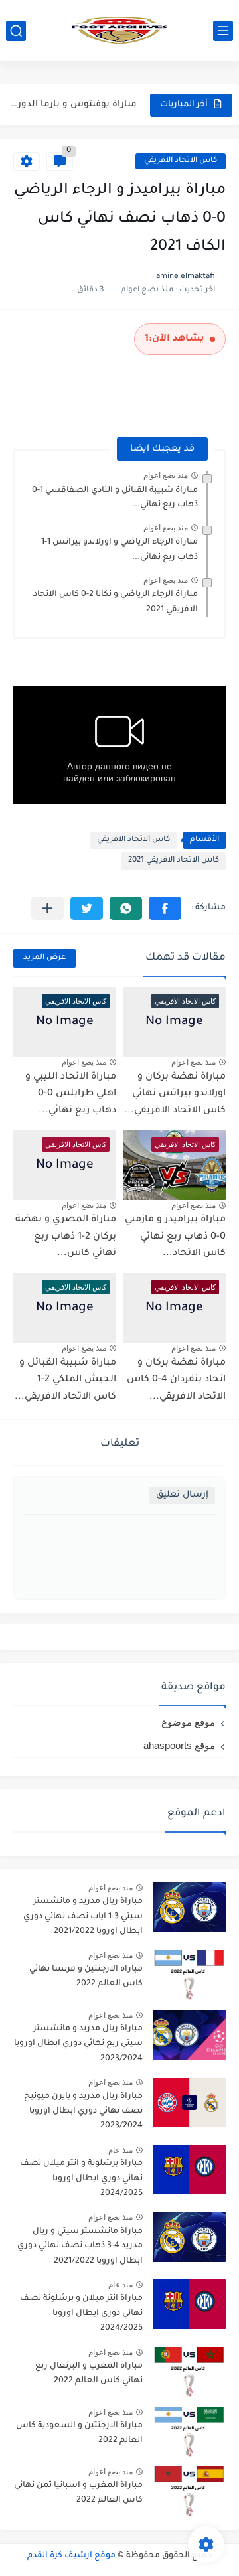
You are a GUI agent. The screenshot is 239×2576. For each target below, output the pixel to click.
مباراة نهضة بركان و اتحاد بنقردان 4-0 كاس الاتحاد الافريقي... (176, 1380)
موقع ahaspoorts (179, 1745)
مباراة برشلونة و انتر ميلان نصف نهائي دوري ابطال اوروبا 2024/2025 (81, 2179)
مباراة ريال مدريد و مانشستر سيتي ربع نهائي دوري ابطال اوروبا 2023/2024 (78, 2044)
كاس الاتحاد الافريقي (181, 161)
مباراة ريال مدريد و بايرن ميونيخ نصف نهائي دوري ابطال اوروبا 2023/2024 (83, 2112)
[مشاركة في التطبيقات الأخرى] (47, 908)
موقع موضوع (188, 1722)
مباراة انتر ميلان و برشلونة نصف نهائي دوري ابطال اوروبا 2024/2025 (81, 2313)
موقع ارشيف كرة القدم (71, 2556)
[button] (165, 908)
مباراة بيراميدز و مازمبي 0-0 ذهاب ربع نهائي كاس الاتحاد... (175, 1237)
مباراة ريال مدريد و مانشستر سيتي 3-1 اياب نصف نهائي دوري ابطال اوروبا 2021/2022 (83, 1917)
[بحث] (16, 31)
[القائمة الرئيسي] (223, 31)
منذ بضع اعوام (166, 475)
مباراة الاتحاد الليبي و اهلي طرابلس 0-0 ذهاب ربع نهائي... (71, 1094)
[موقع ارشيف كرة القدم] (119, 31)
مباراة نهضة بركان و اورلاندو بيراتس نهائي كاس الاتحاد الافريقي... (175, 1094)
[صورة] (189, 1907)
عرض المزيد (44, 958)
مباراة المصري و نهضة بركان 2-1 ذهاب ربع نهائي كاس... (66, 1237)
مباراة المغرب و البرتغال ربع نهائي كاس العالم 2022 (89, 2374)
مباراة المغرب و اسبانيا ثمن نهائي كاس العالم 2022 (78, 2493)
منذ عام (120, 2150)
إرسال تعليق (182, 1495)
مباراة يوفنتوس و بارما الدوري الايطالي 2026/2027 (70, 105)
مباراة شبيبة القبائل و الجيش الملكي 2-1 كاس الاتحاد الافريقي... (65, 1380)
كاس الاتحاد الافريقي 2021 (174, 861)
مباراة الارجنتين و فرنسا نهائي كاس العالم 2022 (86, 1977)
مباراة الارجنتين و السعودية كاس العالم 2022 (79, 2433)
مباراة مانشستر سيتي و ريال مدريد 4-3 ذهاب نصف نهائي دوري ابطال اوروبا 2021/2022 (80, 2246)
